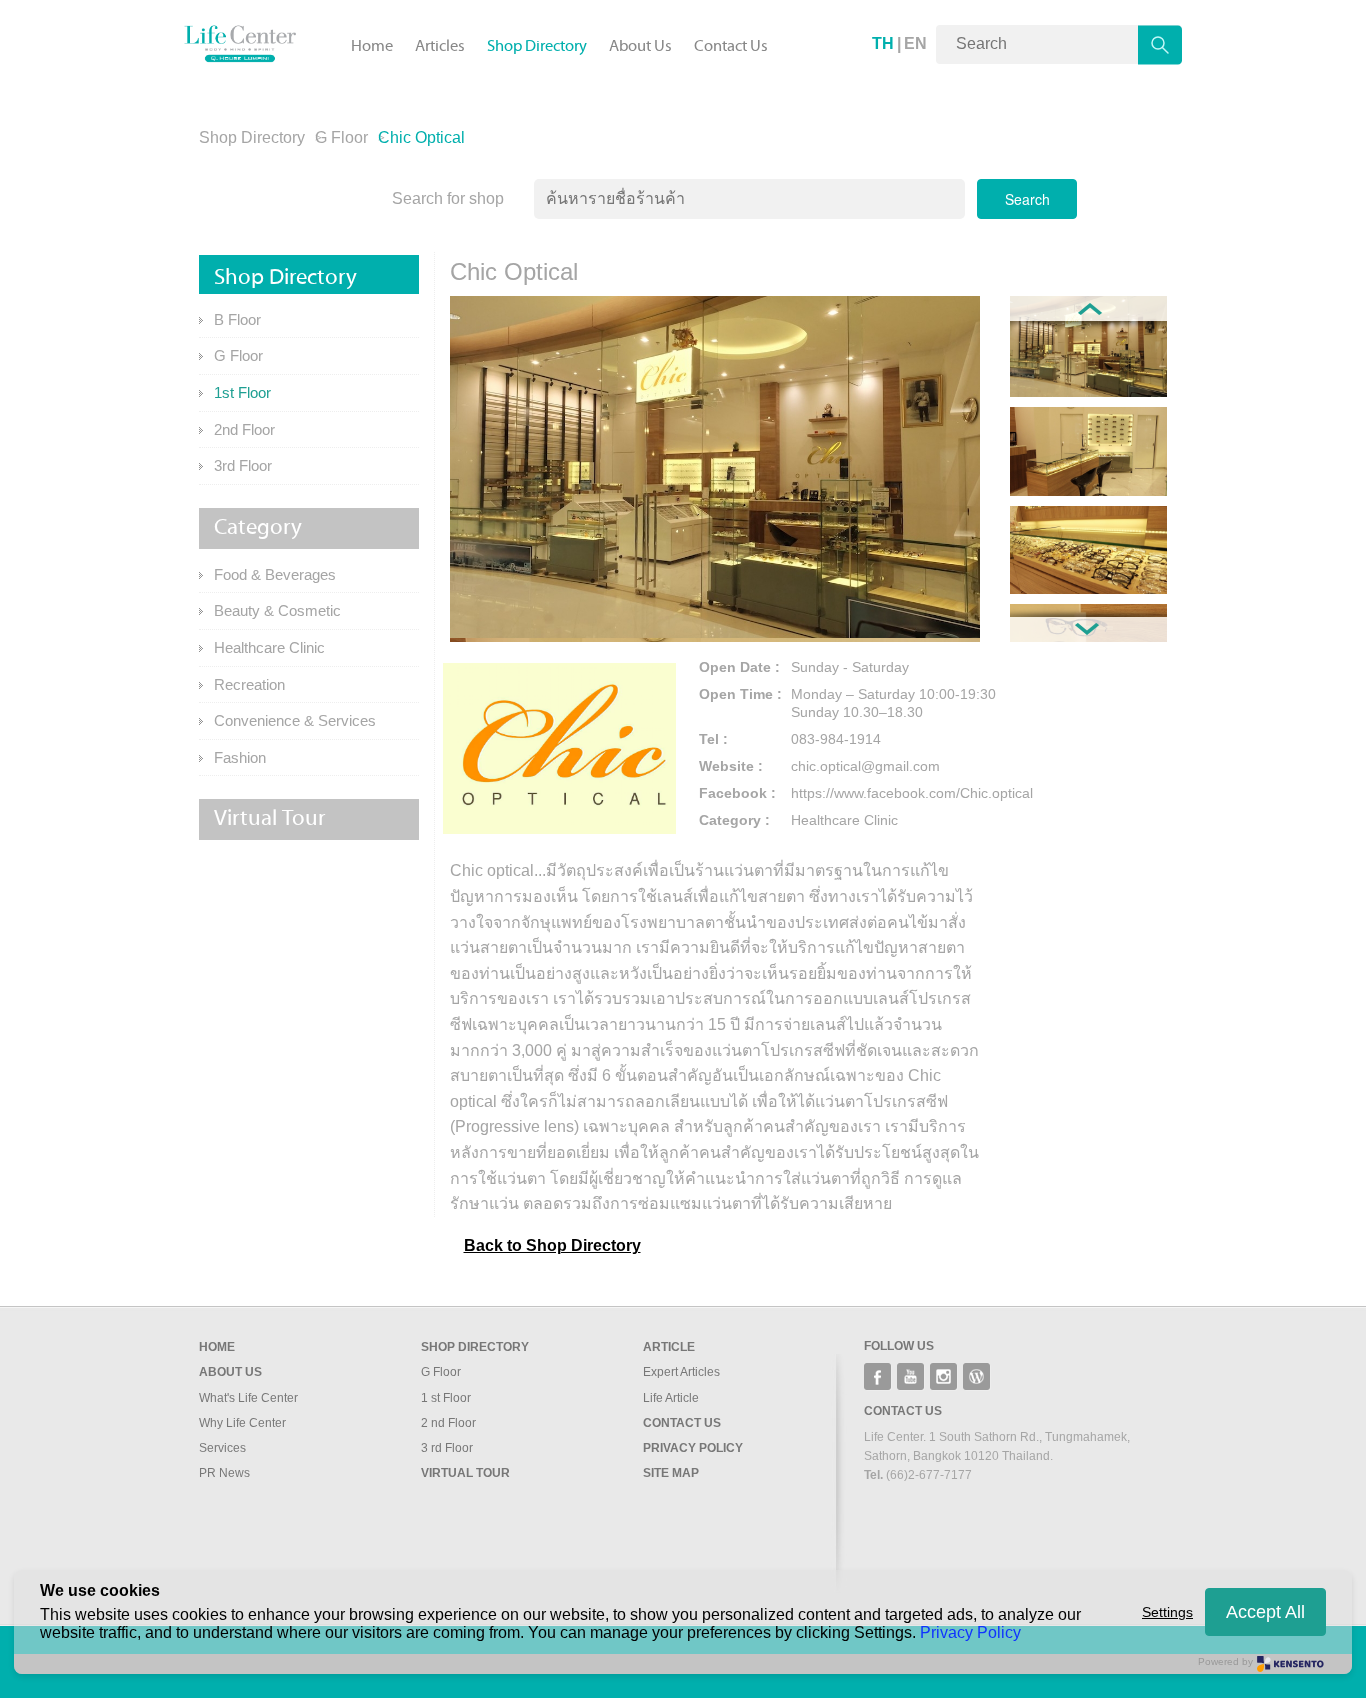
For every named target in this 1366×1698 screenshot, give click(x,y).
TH (883, 43)
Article (669, 1347)
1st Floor (242, 392)
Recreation (249, 684)
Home (372, 46)
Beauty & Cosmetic (277, 610)
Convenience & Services (295, 720)
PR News (224, 1473)
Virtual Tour (465, 1473)
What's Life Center (248, 1398)
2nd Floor (244, 429)
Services (222, 1448)
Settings (1167, 1612)
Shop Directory (537, 46)
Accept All (1265, 1612)
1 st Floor (446, 1398)
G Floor (341, 137)
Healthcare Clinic (269, 647)
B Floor (237, 319)
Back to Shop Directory (552, 1245)
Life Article (671, 1398)
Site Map (671, 1473)
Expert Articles (681, 1372)
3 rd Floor (447, 1448)
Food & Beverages (275, 574)
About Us (640, 46)
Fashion (240, 757)
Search (1027, 199)
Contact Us (731, 46)
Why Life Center (242, 1423)
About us (230, 1372)
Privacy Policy (693, 1448)
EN (915, 43)
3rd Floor (243, 465)
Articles (440, 46)
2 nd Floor (448, 1423)
